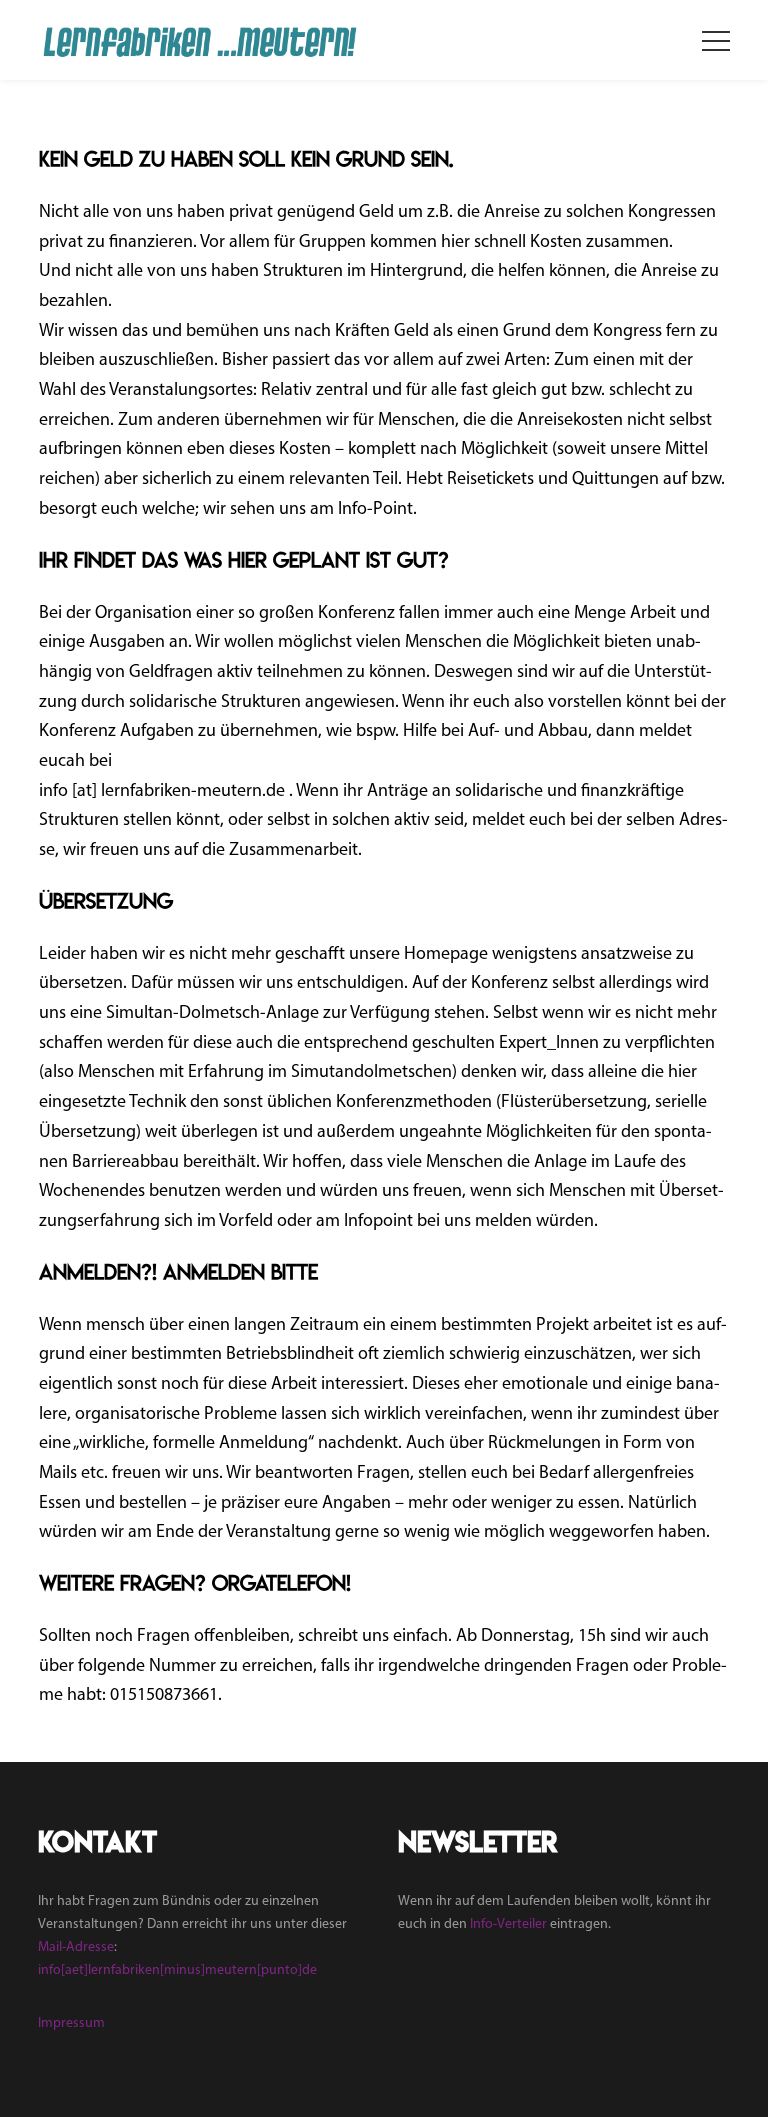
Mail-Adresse (76, 1947)
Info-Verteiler (508, 1924)
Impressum (71, 2023)
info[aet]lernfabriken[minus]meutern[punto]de (177, 1970)
